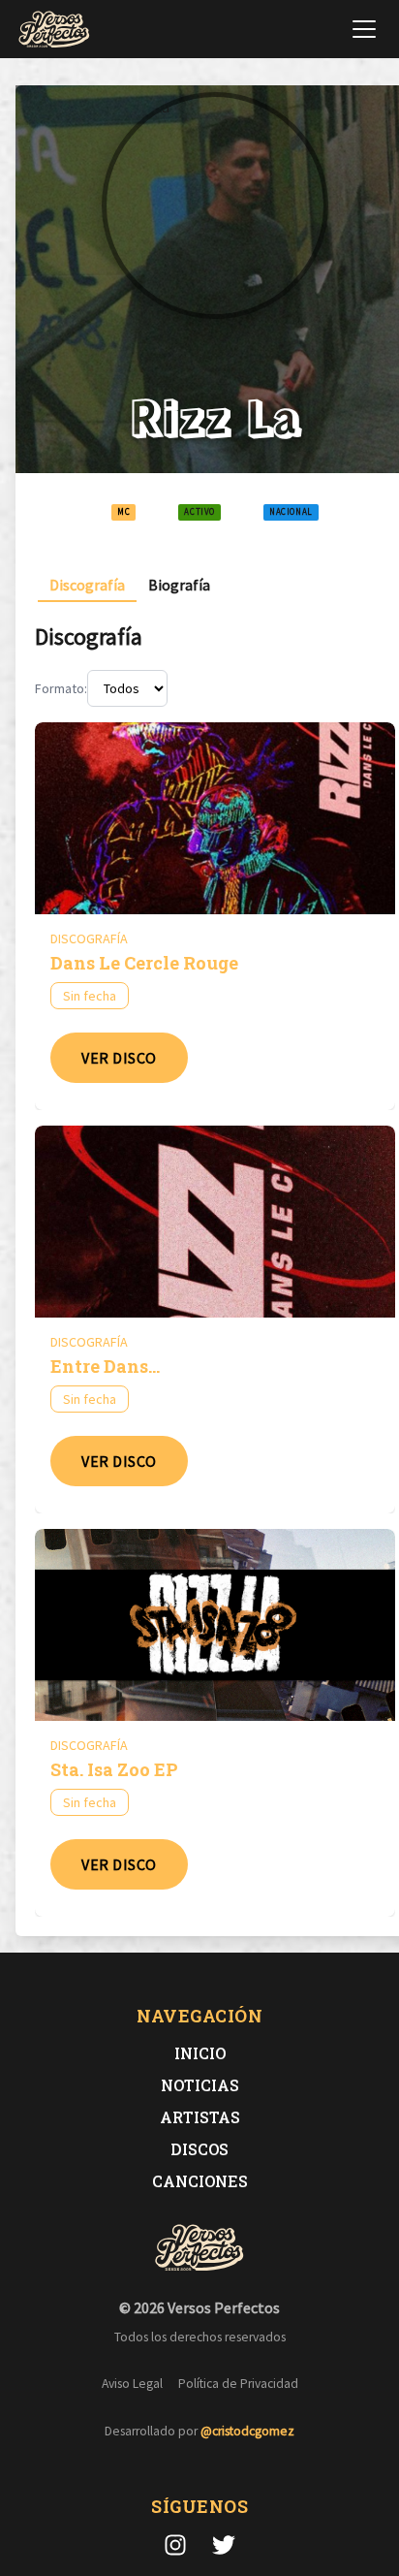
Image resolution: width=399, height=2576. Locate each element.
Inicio (200, 2053)
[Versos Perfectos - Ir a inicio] (54, 29)
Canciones (200, 2181)
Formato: (61, 688)
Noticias (200, 2085)
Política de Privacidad (238, 2384)
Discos (199, 2149)
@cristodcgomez (247, 2431)
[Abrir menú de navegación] (364, 29)
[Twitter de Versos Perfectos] (224, 2545)
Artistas (200, 2117)
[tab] (87, 585)
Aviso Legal (132, 2384)
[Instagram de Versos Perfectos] (175, 2545)
